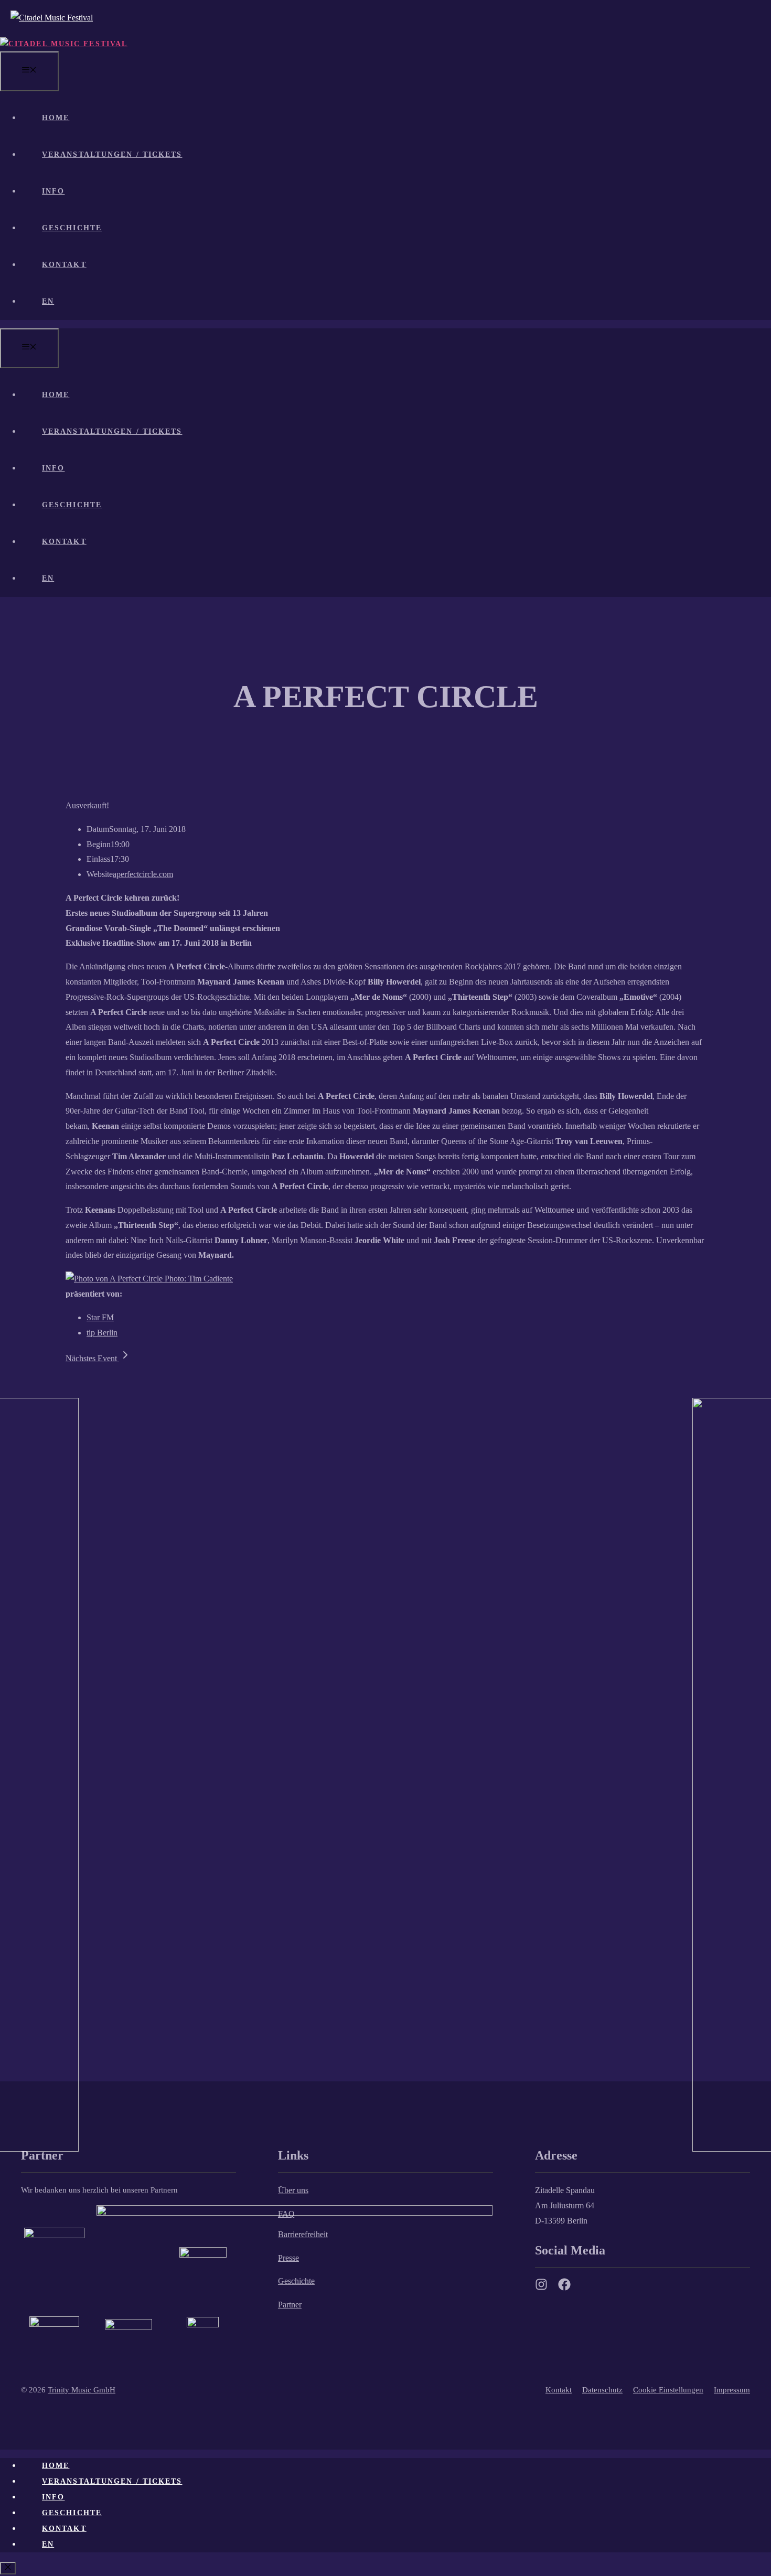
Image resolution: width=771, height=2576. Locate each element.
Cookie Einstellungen (668, 2390)
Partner (290, 2305)
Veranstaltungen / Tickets (112, 154)
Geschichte (72, 228)
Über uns (293, 2190)
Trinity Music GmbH (82, 2390)
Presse (288, 2258)
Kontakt (64, 265)
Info (53, 191)
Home (56, 118)
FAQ (286, 2214)
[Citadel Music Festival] (64, 44)
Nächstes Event (92, 1358)
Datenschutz (602, 2390)
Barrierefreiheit (303, 2234)
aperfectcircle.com (143, 874)
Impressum (732, 2390)
